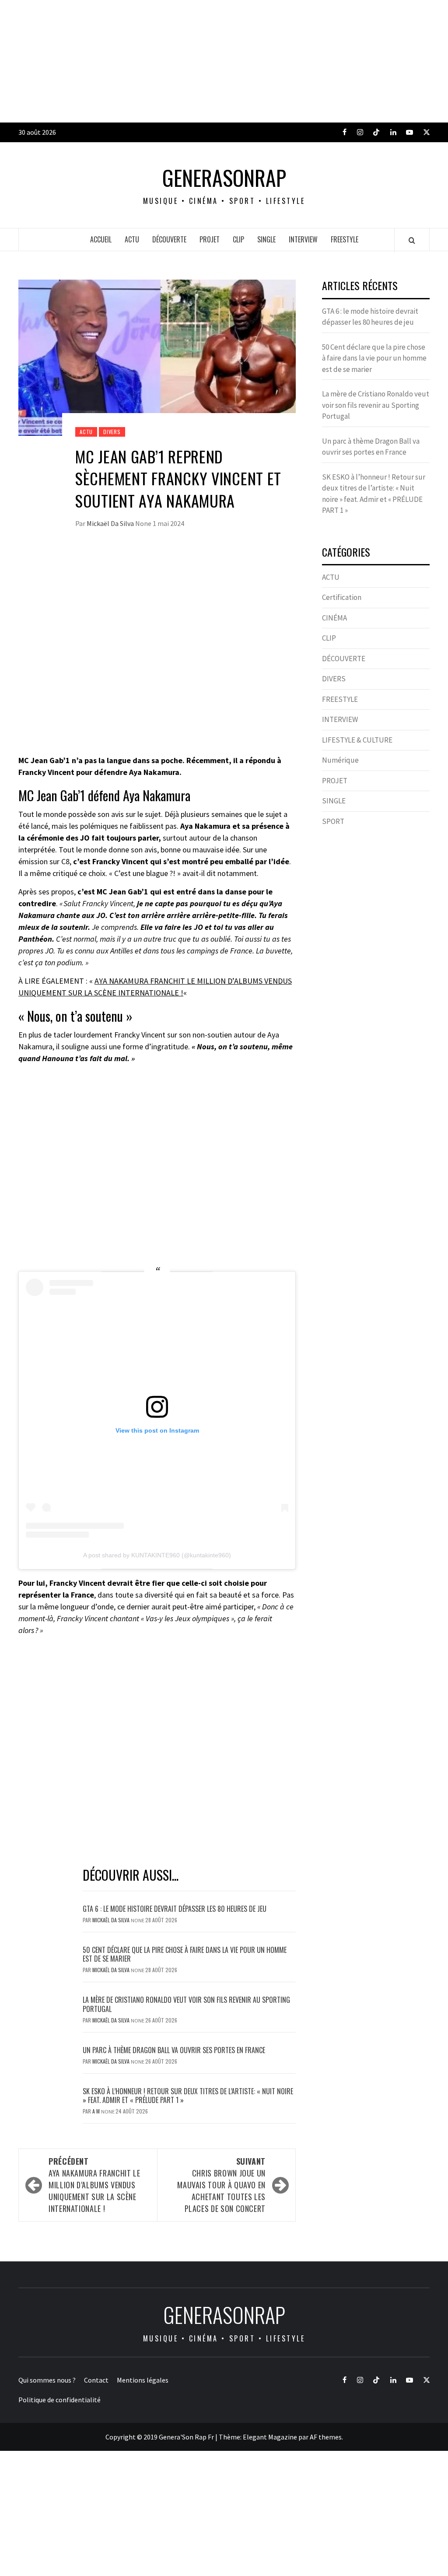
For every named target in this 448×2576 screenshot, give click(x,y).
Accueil (101, 239)
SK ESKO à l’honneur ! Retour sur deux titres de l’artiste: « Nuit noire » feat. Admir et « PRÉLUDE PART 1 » (188, 2096)
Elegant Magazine (270, 2437)
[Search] (412, 240)
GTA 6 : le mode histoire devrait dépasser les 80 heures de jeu (175, 1909)
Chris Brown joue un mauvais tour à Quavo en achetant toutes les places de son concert (221, 2185)
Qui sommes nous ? (47, 2380)
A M (97, 2111)
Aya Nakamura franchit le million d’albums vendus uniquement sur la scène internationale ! (94, 2185)
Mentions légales (143, 2380)
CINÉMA (334, 618)
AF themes (326, 2437)
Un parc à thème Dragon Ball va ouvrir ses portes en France (174, 2050)
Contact (96, 2380)
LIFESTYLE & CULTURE (357, 740)
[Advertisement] (224, 61)
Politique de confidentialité (59, 2400)
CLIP (238, 239)
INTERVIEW (303, 239)
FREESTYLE (345, 239)
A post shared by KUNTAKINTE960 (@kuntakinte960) (157, 1555)
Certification (342, 597)
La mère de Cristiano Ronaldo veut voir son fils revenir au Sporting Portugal (186, 2004)
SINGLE (266, 239)
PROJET (210, 239)
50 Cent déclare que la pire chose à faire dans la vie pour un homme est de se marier (185, 1954)
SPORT (333, 821)
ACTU (132, 239)
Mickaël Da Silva (111, 523)
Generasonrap (224, 178)
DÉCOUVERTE (169, 239)
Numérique (340, 760)
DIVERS (112, 432)
